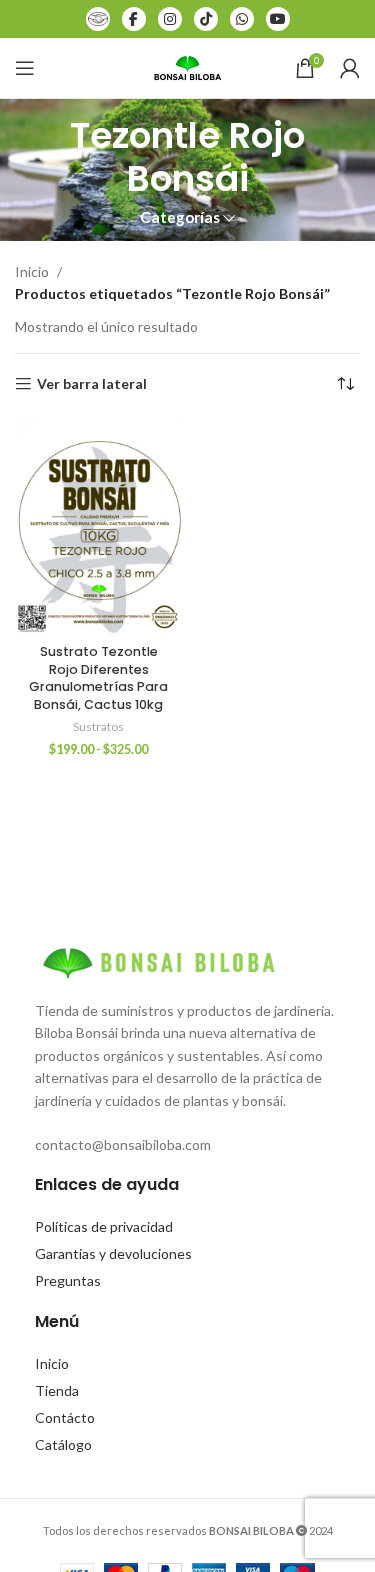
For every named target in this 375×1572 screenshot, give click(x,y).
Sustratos (98, 726)
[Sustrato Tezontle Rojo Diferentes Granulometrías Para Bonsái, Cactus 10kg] (99, 527)
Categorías (180, 217)
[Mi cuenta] (350, 68)
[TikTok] (206, 19)
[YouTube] (278, 19)
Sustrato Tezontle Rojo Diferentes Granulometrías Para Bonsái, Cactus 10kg (98, 678)
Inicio (32, 271)
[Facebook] (134, 19)
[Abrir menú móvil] (25, 68)
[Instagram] (170, 19)
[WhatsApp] (242, 19)
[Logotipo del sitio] (188, 66)
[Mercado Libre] (98, 19)
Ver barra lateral (92, 384)
